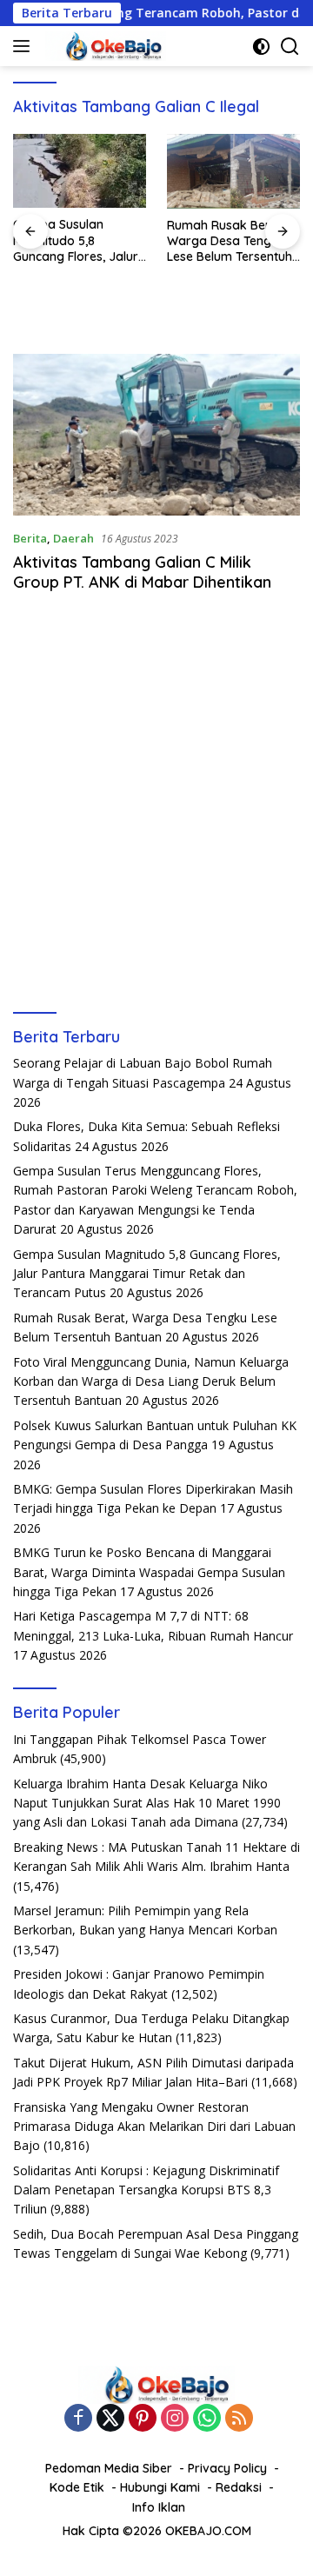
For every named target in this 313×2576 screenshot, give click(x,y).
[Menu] (25, 46)
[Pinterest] (143, 2419)
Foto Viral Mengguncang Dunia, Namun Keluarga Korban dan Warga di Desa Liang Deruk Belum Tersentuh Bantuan (151, 1381)
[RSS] (239, 2419)
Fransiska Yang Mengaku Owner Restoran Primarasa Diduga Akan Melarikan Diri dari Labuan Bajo (154, 2127)
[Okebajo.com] (103, 46)
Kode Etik (77, 2487)
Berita (30, 538)
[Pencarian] (290, 47)
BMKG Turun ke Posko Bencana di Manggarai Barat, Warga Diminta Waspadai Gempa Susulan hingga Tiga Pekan (149, 1572)
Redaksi (239, 2487)
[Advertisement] (156, 831)
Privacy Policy (227, 2468)
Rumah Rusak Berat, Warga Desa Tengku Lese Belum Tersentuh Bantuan (230, 241)
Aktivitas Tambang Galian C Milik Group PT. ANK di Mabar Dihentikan (142, 572)
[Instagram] (175, 2419)
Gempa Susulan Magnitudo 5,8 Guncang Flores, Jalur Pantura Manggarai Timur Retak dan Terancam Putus (76, 240)
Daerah (73, 538)
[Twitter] (110, 2419)
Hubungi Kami (160, 2487)
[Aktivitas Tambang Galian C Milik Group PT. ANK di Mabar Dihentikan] (156, 435)
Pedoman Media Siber (109, 2468)
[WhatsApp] (207, 2419)
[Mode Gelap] (261, 47)
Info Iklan (159, 2507)
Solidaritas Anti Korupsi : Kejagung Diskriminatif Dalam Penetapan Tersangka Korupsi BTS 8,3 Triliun (146, 2190)
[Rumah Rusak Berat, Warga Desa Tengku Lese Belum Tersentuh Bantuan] (233, 171)
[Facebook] (78, 2419)
